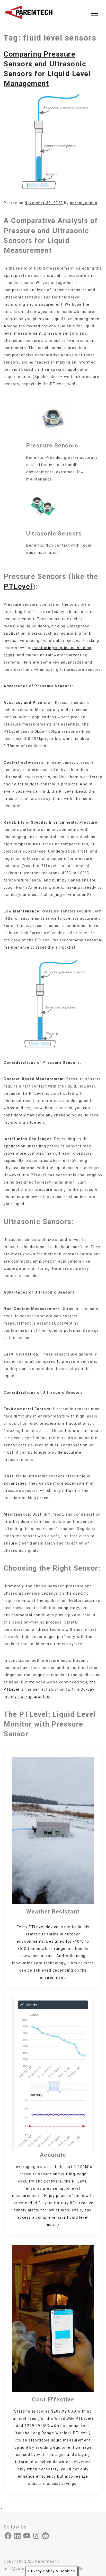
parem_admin (84, 203)
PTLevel (18, 587)
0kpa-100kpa (48, 731)
